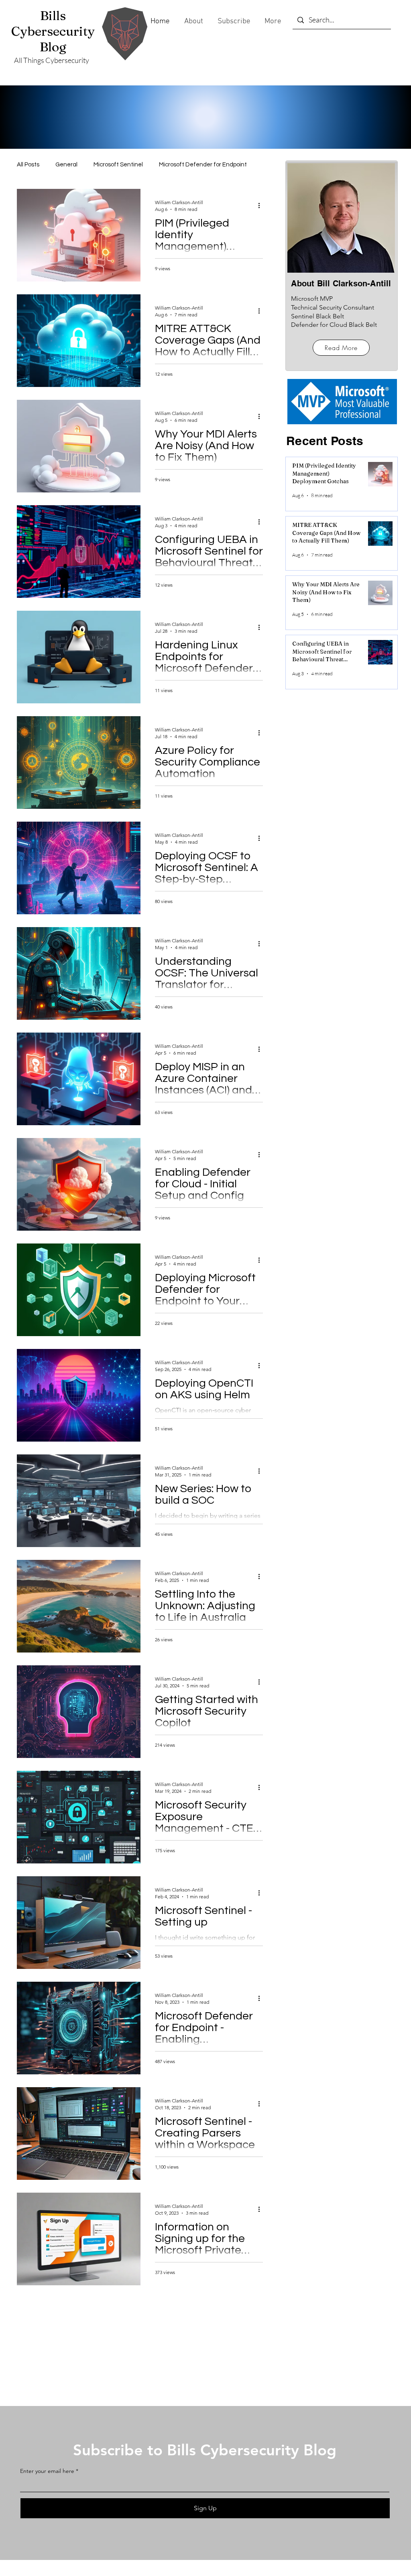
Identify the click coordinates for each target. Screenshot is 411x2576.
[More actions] (262, 205)
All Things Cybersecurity (52, 60)
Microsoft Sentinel (118, 165)
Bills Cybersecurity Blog (53, 31)
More (166, 165)
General (66, 165)
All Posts (28, 165)
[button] (233, 21)
